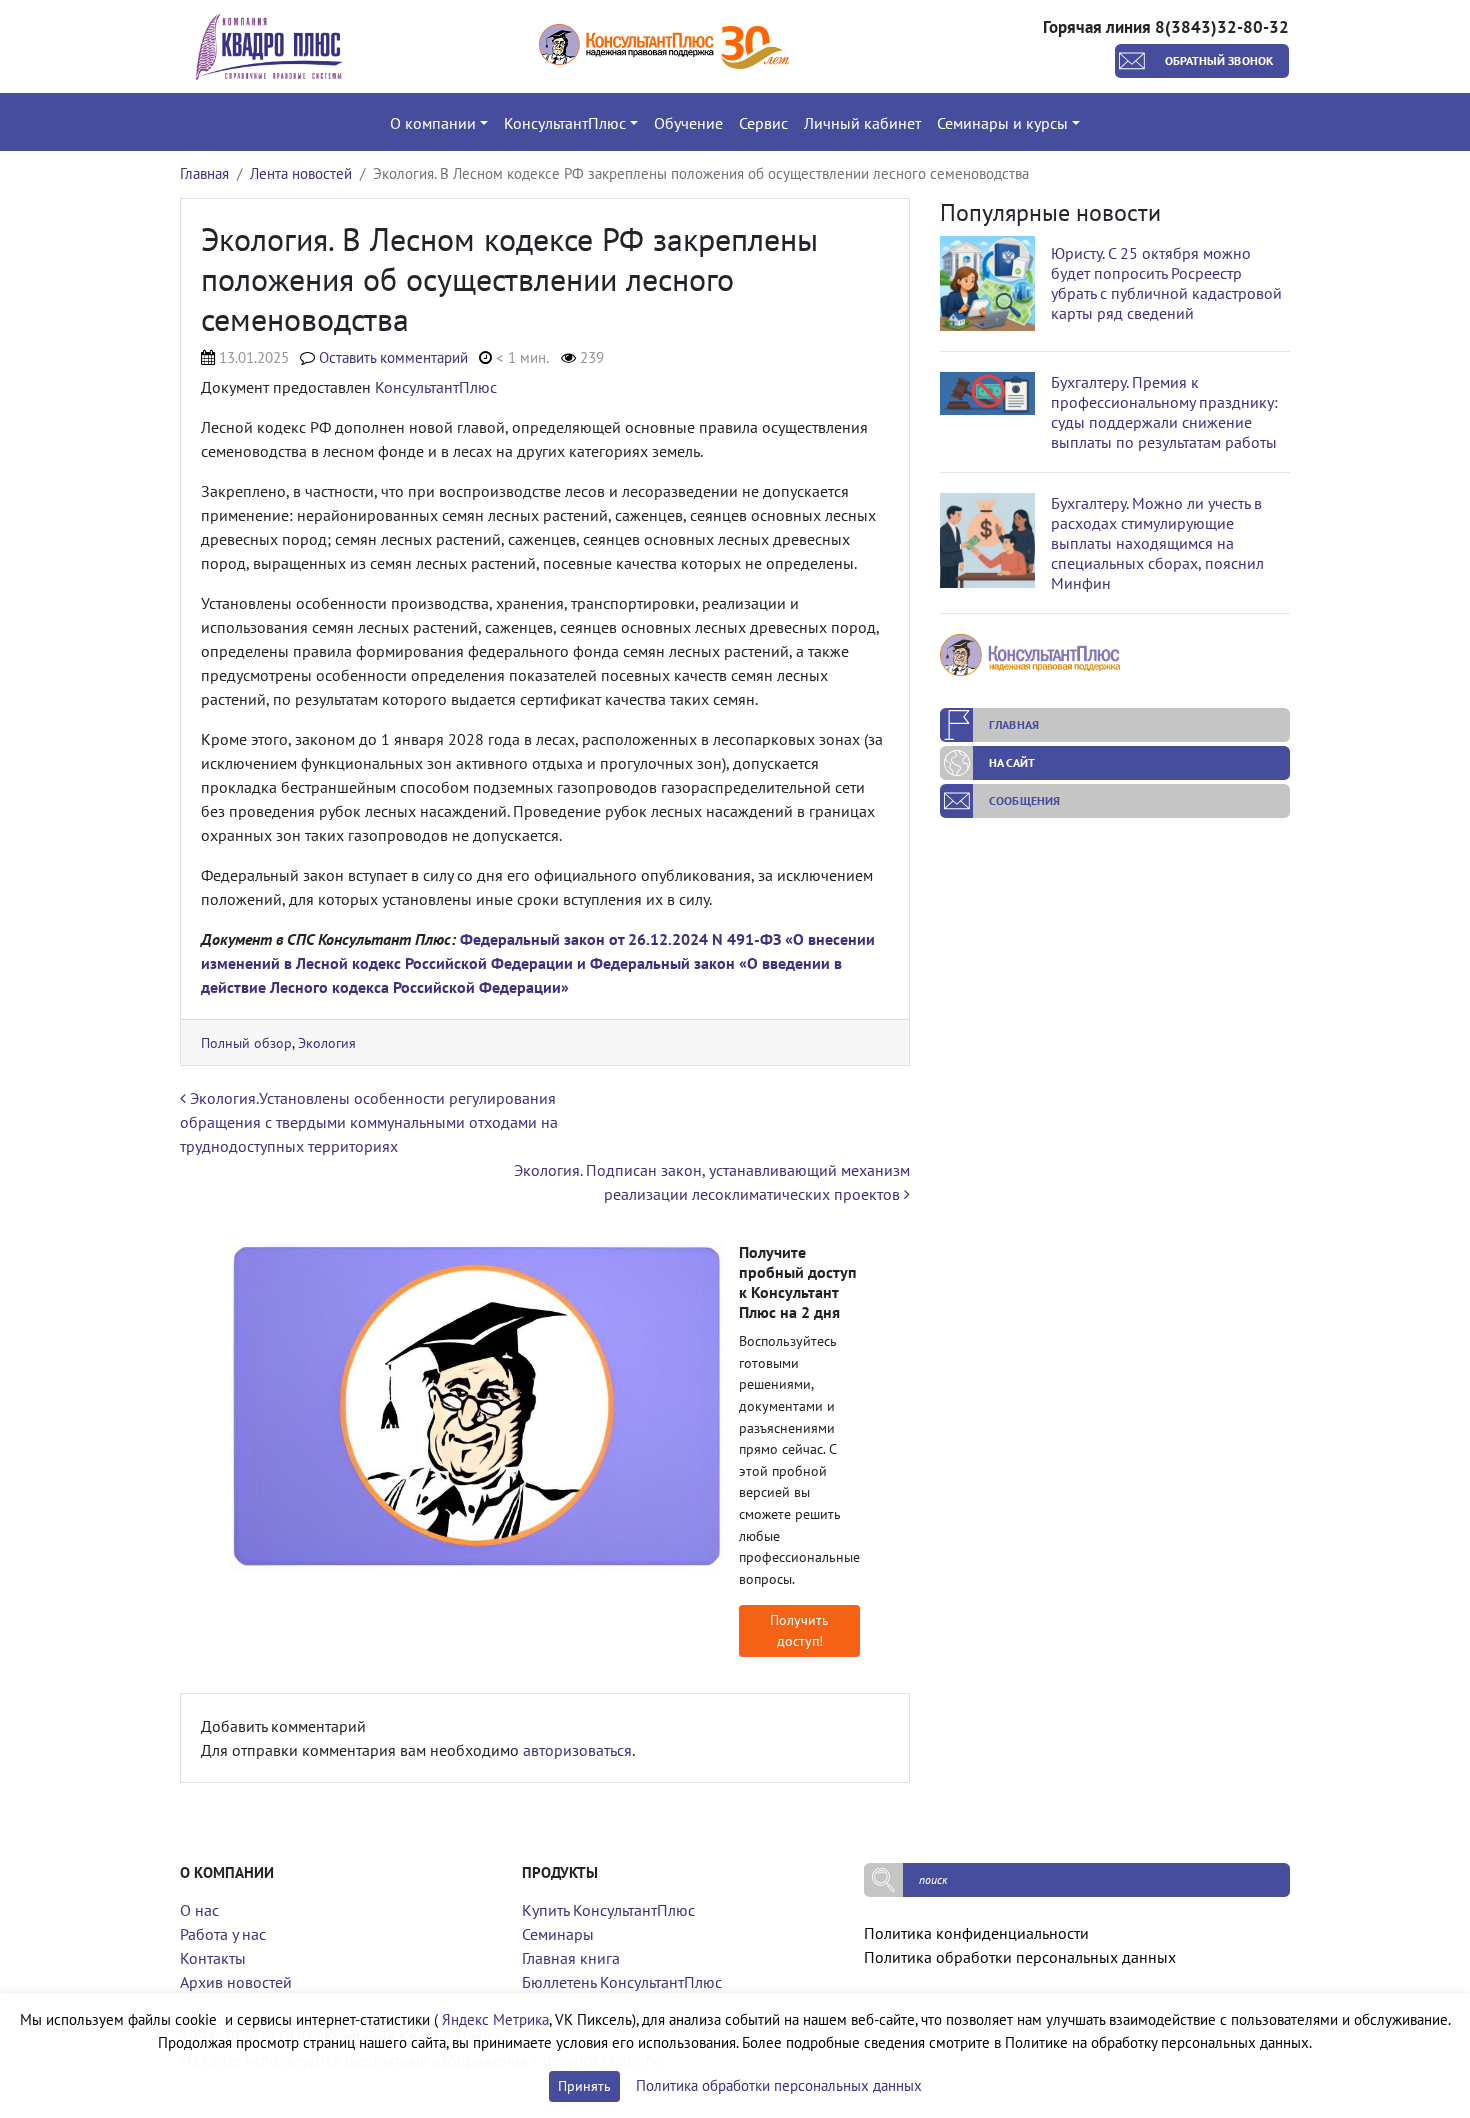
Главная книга (571, 1958)
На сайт (1012, 762)
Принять (584, 2086)
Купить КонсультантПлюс (608, 1910)
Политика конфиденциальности (976, 1933)
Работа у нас (223, 1934)
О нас (199, 1910)
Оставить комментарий (393, 357)
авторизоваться (577, 1750)
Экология (327, 1042)
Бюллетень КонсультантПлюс (622, 1982)
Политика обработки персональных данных (1020, 1957)
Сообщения (1024, 800)
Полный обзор (246, 1042)
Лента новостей (301, 173)
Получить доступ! (799, 1630)
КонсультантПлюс (436, 387)
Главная (204, 173)
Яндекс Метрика (495, 2019)
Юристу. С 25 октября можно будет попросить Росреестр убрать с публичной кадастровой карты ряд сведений (1166, 283)
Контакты (213, 1958)
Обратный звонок (1219, 60)
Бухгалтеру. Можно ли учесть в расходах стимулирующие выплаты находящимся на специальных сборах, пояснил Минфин (1157, 543)
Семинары (558, 1934)
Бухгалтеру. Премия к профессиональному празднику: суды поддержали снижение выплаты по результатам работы (1164, 412)
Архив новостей (236, 1982)
